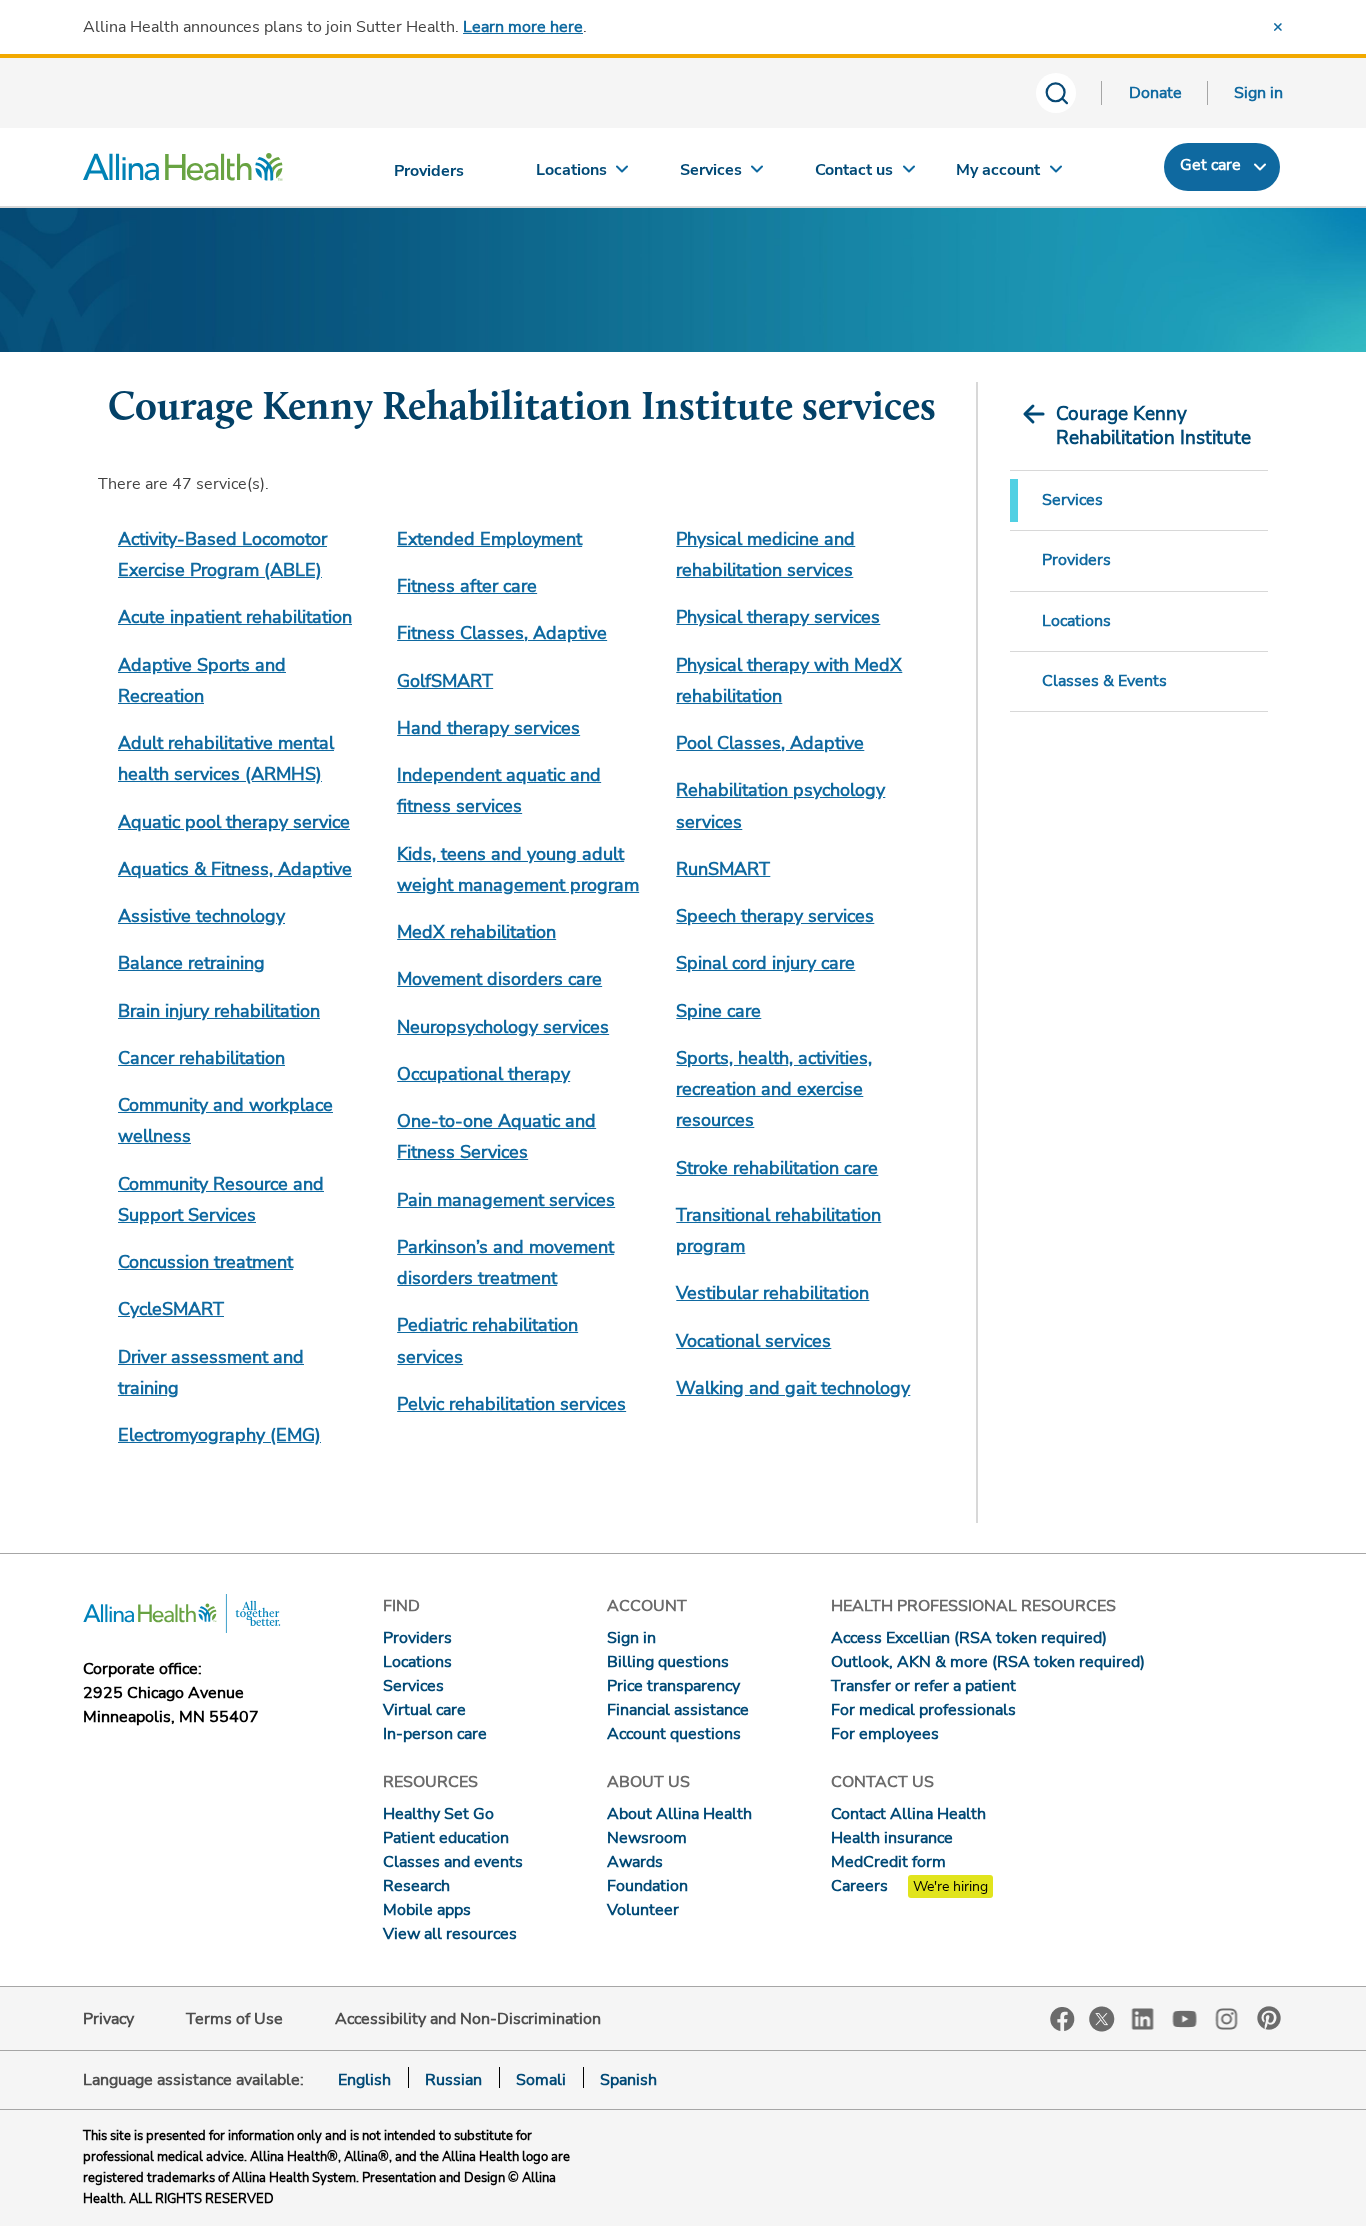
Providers (1076, 560)
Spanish (628, 2080)
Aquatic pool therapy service (234, 822)
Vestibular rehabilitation (772, 1293)
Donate (1155, 93)
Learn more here (523, 27)
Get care (1210, 165)
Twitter (1102, 2019)
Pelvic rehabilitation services (511, 1404)
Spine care (718, 1011)
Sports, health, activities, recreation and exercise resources (774, 1089)
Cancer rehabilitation (201, 1058)
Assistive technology (201, 916)
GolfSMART (445, 681)
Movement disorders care (499, 979)
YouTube (1185, 2017)
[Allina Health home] (183, 172)
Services (1072, 500)
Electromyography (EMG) (219, 1435)
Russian (453, 2080)
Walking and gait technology (793, 1388)
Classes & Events (1104, 681)
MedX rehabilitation (476, 932)
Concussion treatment (205, 1262)
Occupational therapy (483, 1074)
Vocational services (753, 1341)
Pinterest (1269, 2018)
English (364, 2080)
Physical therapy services (778, 617)
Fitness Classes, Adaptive (502, 633)
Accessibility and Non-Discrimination (468, 2019)
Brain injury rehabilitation (219, 1011)
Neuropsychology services (503, 1027)
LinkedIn (1143, 2017)
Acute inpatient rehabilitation (235, 617)
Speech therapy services (775, 916)
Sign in (1258, 93)
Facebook (1062, 2019)
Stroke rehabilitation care (777, 1168)
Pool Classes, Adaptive (770, 743)
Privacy (108, 2019)
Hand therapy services (488, 728)
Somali (541, 2080)
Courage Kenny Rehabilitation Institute (1153, 426)
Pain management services (506, 1200)
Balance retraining (191, 963)
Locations (1076, 621)
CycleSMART (171, 1309)
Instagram (1227, 2017)
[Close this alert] (1278, 27)
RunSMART (723, 869)
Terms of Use (234, 2019)
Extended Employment (489, 539)
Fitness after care (467, 586)
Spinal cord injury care (765, 963)
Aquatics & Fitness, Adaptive (235, 869)
